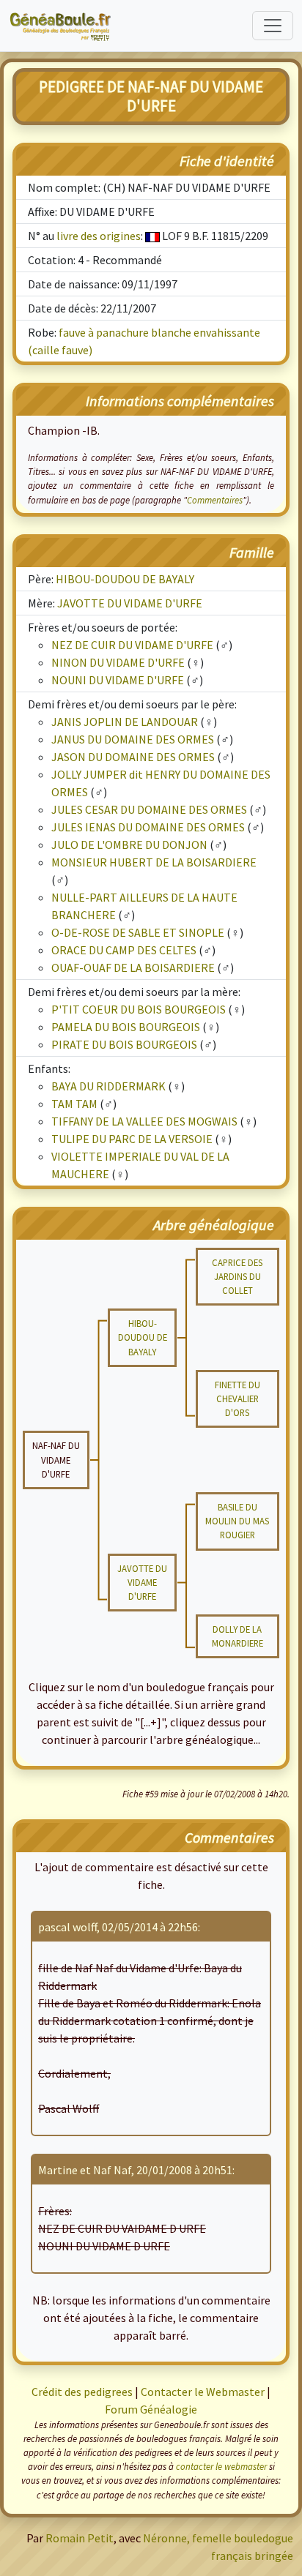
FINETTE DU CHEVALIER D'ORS (237, 1399)
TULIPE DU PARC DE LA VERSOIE (132, 1139)
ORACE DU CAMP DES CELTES (124, 950)
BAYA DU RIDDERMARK (108, 1086)
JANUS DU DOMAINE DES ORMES (133, 739)
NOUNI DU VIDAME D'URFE (118, 680)
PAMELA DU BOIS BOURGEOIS (126, 1027)
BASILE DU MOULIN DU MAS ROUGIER (237, 1521)
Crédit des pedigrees (82, 2392)
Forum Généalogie (151, 2409)
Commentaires (215, 500)
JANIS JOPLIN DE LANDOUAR (125, 722)
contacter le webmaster (221, 2466)
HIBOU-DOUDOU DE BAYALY (125, 579)
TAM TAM (74, 1104)
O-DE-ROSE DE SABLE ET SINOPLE (138, 932)
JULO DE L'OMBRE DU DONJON (129, 845)
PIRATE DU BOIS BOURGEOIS (124, 1044)
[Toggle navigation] (273, 26)
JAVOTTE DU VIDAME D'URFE (130, 603)
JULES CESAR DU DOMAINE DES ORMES (149, 809)
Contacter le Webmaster (203, 2392)
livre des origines (99, 236)
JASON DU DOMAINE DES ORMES (133, 757)
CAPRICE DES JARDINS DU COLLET (237, 1276)
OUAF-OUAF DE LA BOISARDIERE (133, 967)
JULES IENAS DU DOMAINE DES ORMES (148, 827)
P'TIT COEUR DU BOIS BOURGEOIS (139, 1009)
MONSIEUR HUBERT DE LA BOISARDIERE (154, 862)
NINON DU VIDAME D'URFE (118, 662)
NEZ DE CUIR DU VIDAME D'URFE (132, 645)
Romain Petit (80, 2538)
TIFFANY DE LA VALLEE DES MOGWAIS (144, 1121)
